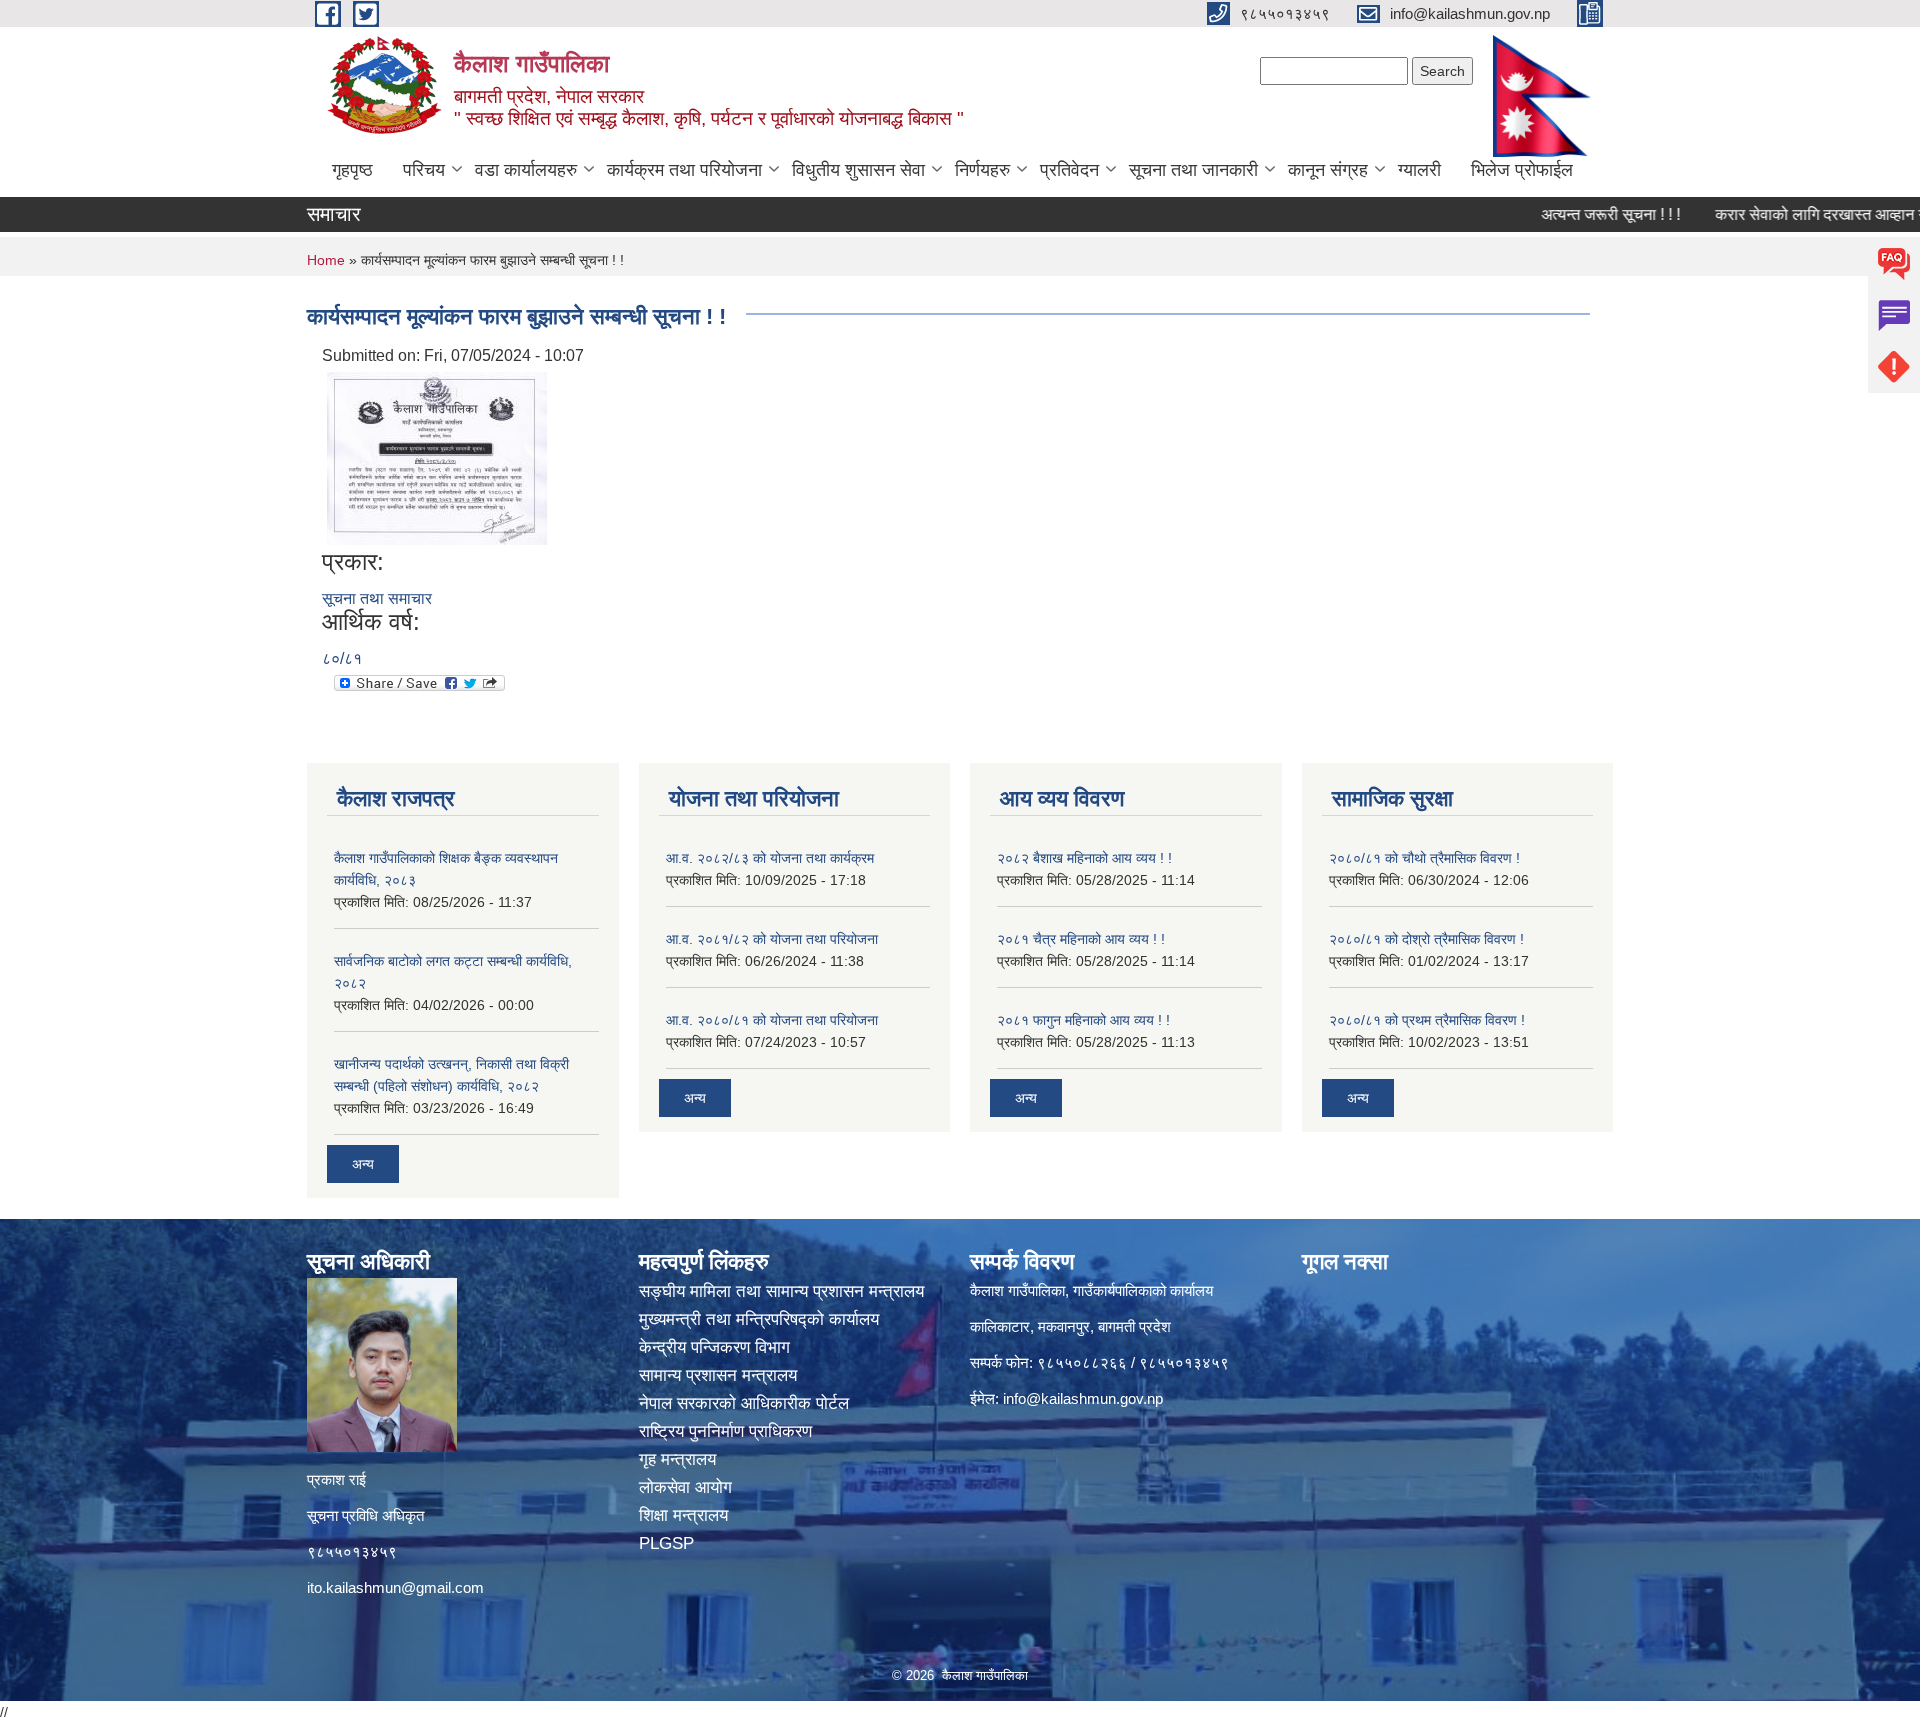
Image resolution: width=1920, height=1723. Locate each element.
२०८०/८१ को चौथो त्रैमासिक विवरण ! (1424, 858)
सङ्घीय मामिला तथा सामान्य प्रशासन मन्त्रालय (781, 1291)
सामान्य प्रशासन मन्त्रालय (720, 1375)
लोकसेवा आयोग (688, 1487)
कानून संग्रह (1328, 170)
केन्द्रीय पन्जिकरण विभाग (717, 1347)
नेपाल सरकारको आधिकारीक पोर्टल (746, 1403)
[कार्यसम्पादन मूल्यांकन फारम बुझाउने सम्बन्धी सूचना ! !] (437, 457)
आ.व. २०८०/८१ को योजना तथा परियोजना (772, 1020)
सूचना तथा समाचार (377, 598)
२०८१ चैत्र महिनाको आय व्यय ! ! (1081, 939)
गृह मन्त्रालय (680, 1459)
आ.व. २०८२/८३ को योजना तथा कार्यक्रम (770, 858)
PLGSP (669, 1543)
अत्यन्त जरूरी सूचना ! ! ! (1567, 214)
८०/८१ (342, 658)
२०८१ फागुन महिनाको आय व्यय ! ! (1083, 1020)
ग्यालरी (1419, 170)
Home (326, 260)
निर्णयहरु (982, 170)
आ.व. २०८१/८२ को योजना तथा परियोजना (772, 939)
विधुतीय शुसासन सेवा (858, 170)
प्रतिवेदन (1069, 170)
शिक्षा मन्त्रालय (686, 1515)
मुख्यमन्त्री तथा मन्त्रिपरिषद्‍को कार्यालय (759, 1319)
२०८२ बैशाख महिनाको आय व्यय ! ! (1084, 858)
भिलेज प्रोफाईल (1522, 170)
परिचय (424, 170)
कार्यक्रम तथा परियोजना (684, 170)
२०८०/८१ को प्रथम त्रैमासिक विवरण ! (1427, 1020)
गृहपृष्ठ (352, 170)
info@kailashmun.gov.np (1083, 1398)
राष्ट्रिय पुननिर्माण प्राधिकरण (728, 1431)
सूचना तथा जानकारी (1193, 170)
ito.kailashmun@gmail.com (395, 1587)
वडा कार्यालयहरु (526, 170)
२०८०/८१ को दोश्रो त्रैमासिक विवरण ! (1426, 939)
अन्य (363, 1164)
